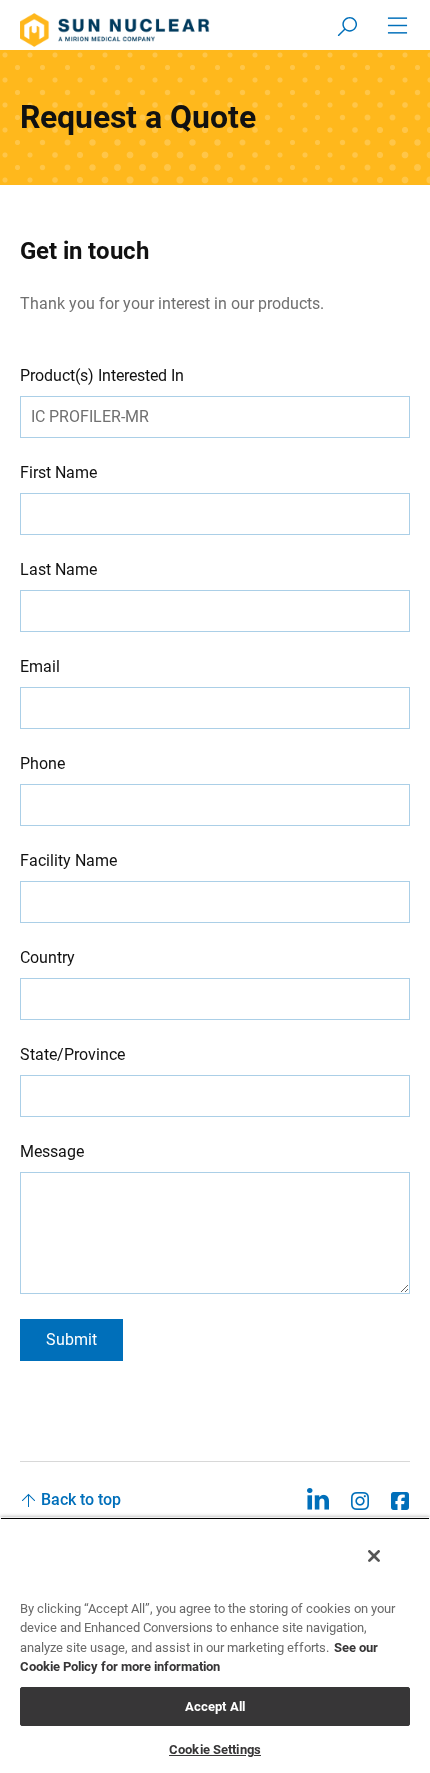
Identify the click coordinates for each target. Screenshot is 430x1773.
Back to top (81, 1499)
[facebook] (400, 1499)
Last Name (58, 569)
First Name (58, 472)
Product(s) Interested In (102, 375)
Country (47, 957)
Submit (71, 1339)
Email (40, 666)
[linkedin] (317, 1499)
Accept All (215, 1706)
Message (52, 1151)
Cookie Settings (215, 1749)
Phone (42, 763)
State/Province (72, 1054)
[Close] (374, 1556)
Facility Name (68, 860)
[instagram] (360, 1499)
